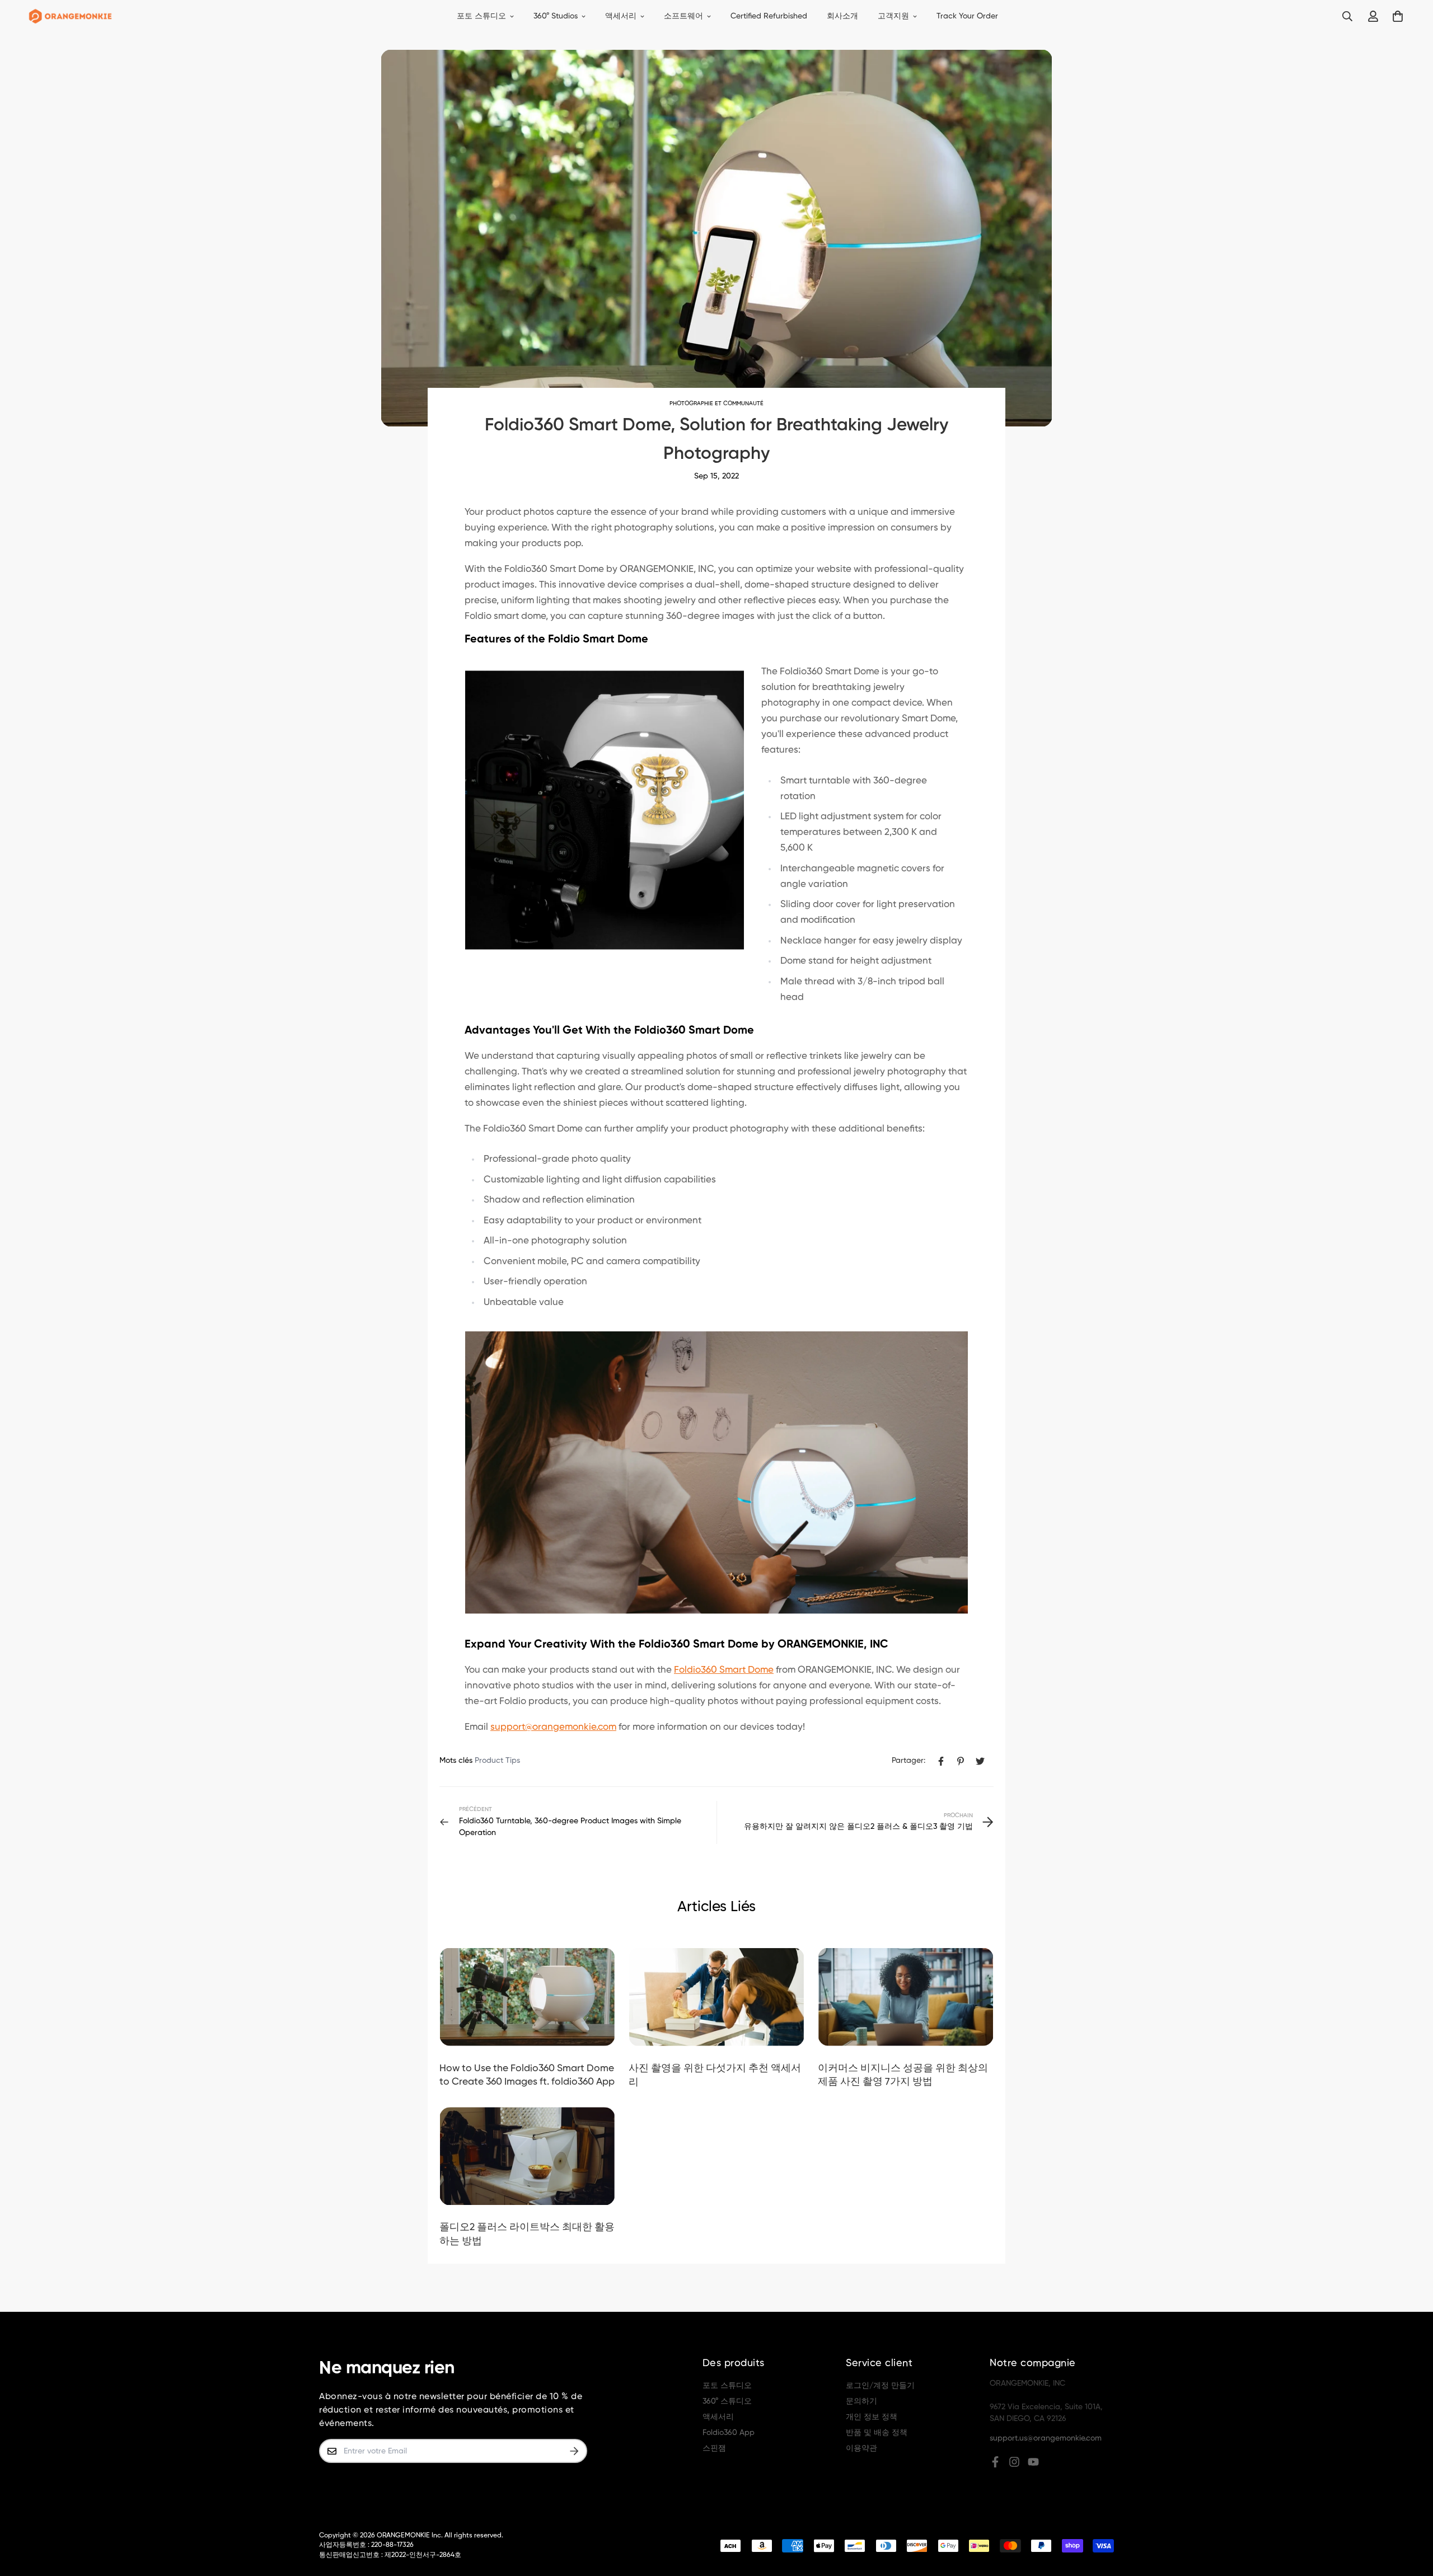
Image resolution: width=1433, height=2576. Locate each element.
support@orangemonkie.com (553, 1727)
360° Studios (556, 16)
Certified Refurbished (769, 16)
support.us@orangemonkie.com (1046, 2438)
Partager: (908, 1761)
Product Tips (497, 1761)
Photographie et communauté (716, 403)
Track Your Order (967, 16)
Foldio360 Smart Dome (724, 1670)
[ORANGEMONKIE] (70, 17)
